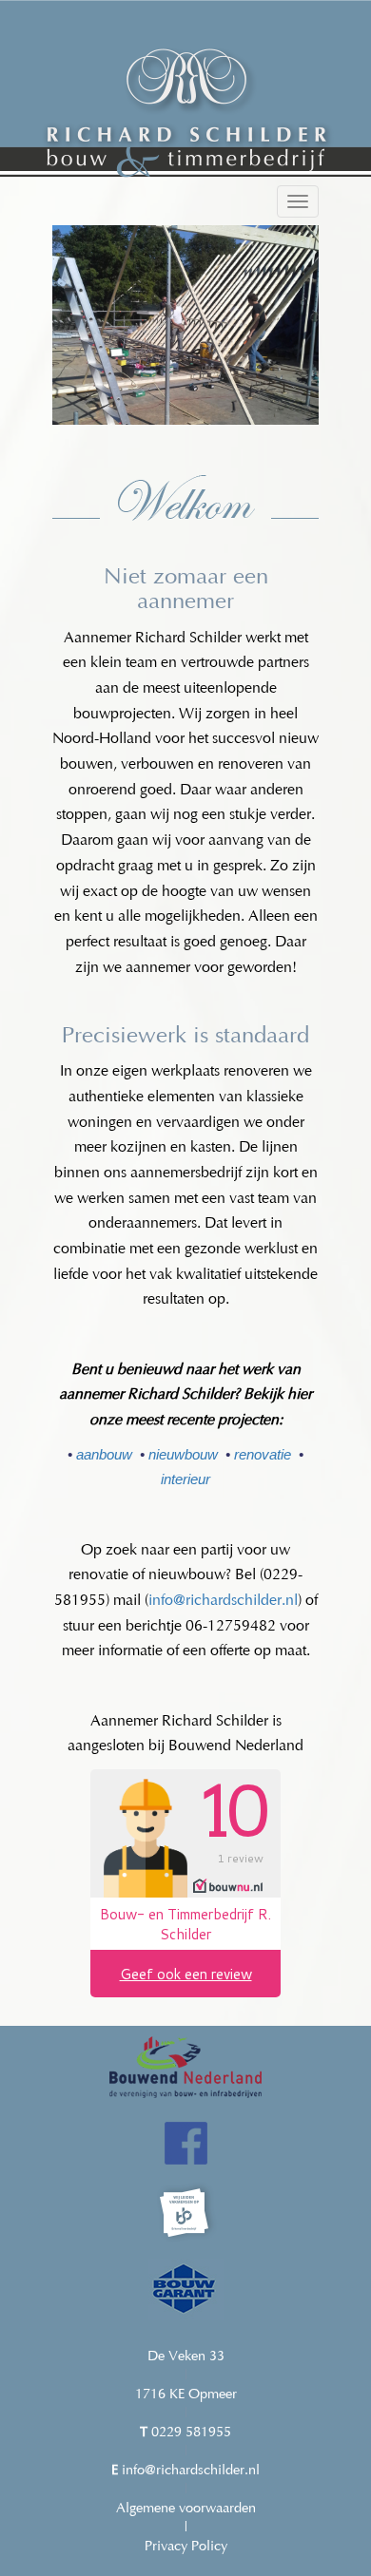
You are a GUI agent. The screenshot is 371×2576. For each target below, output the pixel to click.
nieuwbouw (183, 1454)
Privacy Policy (186, 2547)
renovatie (263, 1454)
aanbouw (104, 1454)
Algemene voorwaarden (186, 2509)
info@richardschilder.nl (223, 1601)
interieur (185, 1479)
